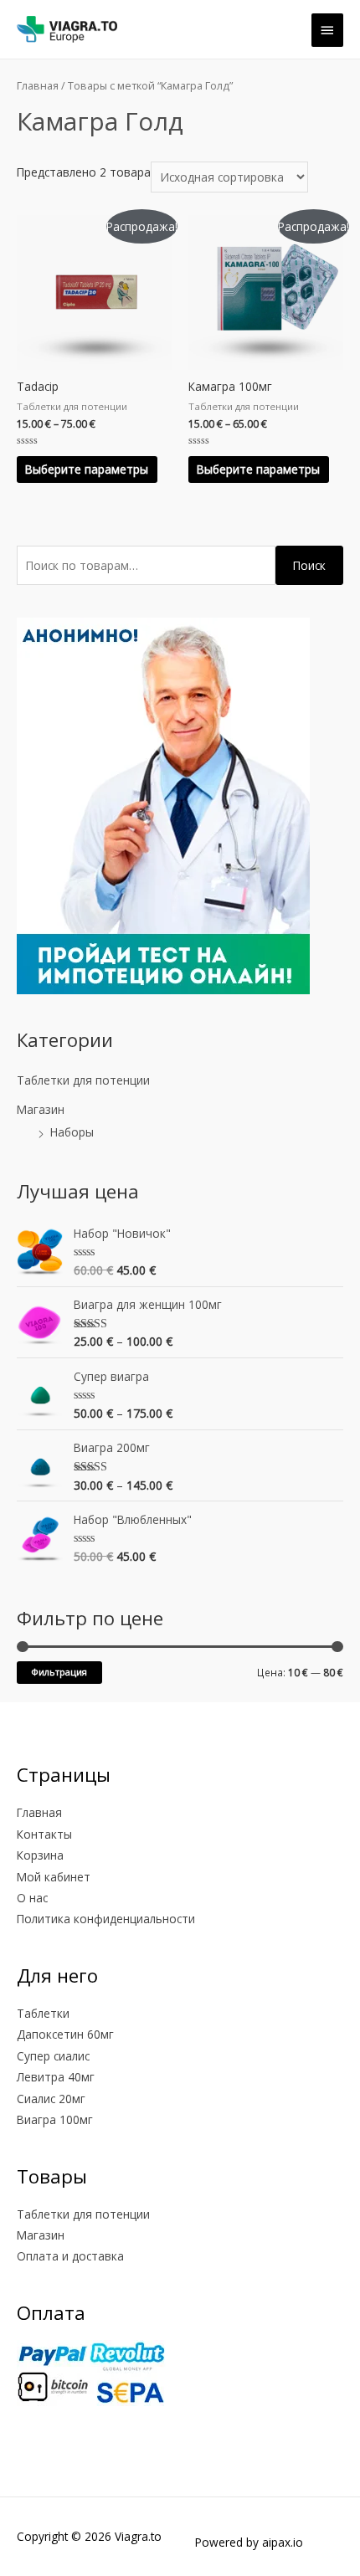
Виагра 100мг (55, 2119)
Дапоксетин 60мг (65, 2034)
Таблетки (43, 2013)
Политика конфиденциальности (106, 1919)
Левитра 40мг (56, 2077)
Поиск (309, 565)
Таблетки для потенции (83, 1080)
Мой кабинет (54, 1877)
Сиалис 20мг (51, 2099)
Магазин (41, 1109)
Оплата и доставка (70, 2256)
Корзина (40, 1855)
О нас (32, 1898)
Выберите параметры (87, 469)
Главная (38, 86)
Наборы (72, 1132)
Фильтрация (59, 1672)
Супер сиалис (53, 2056)
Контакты (44, 1834)
